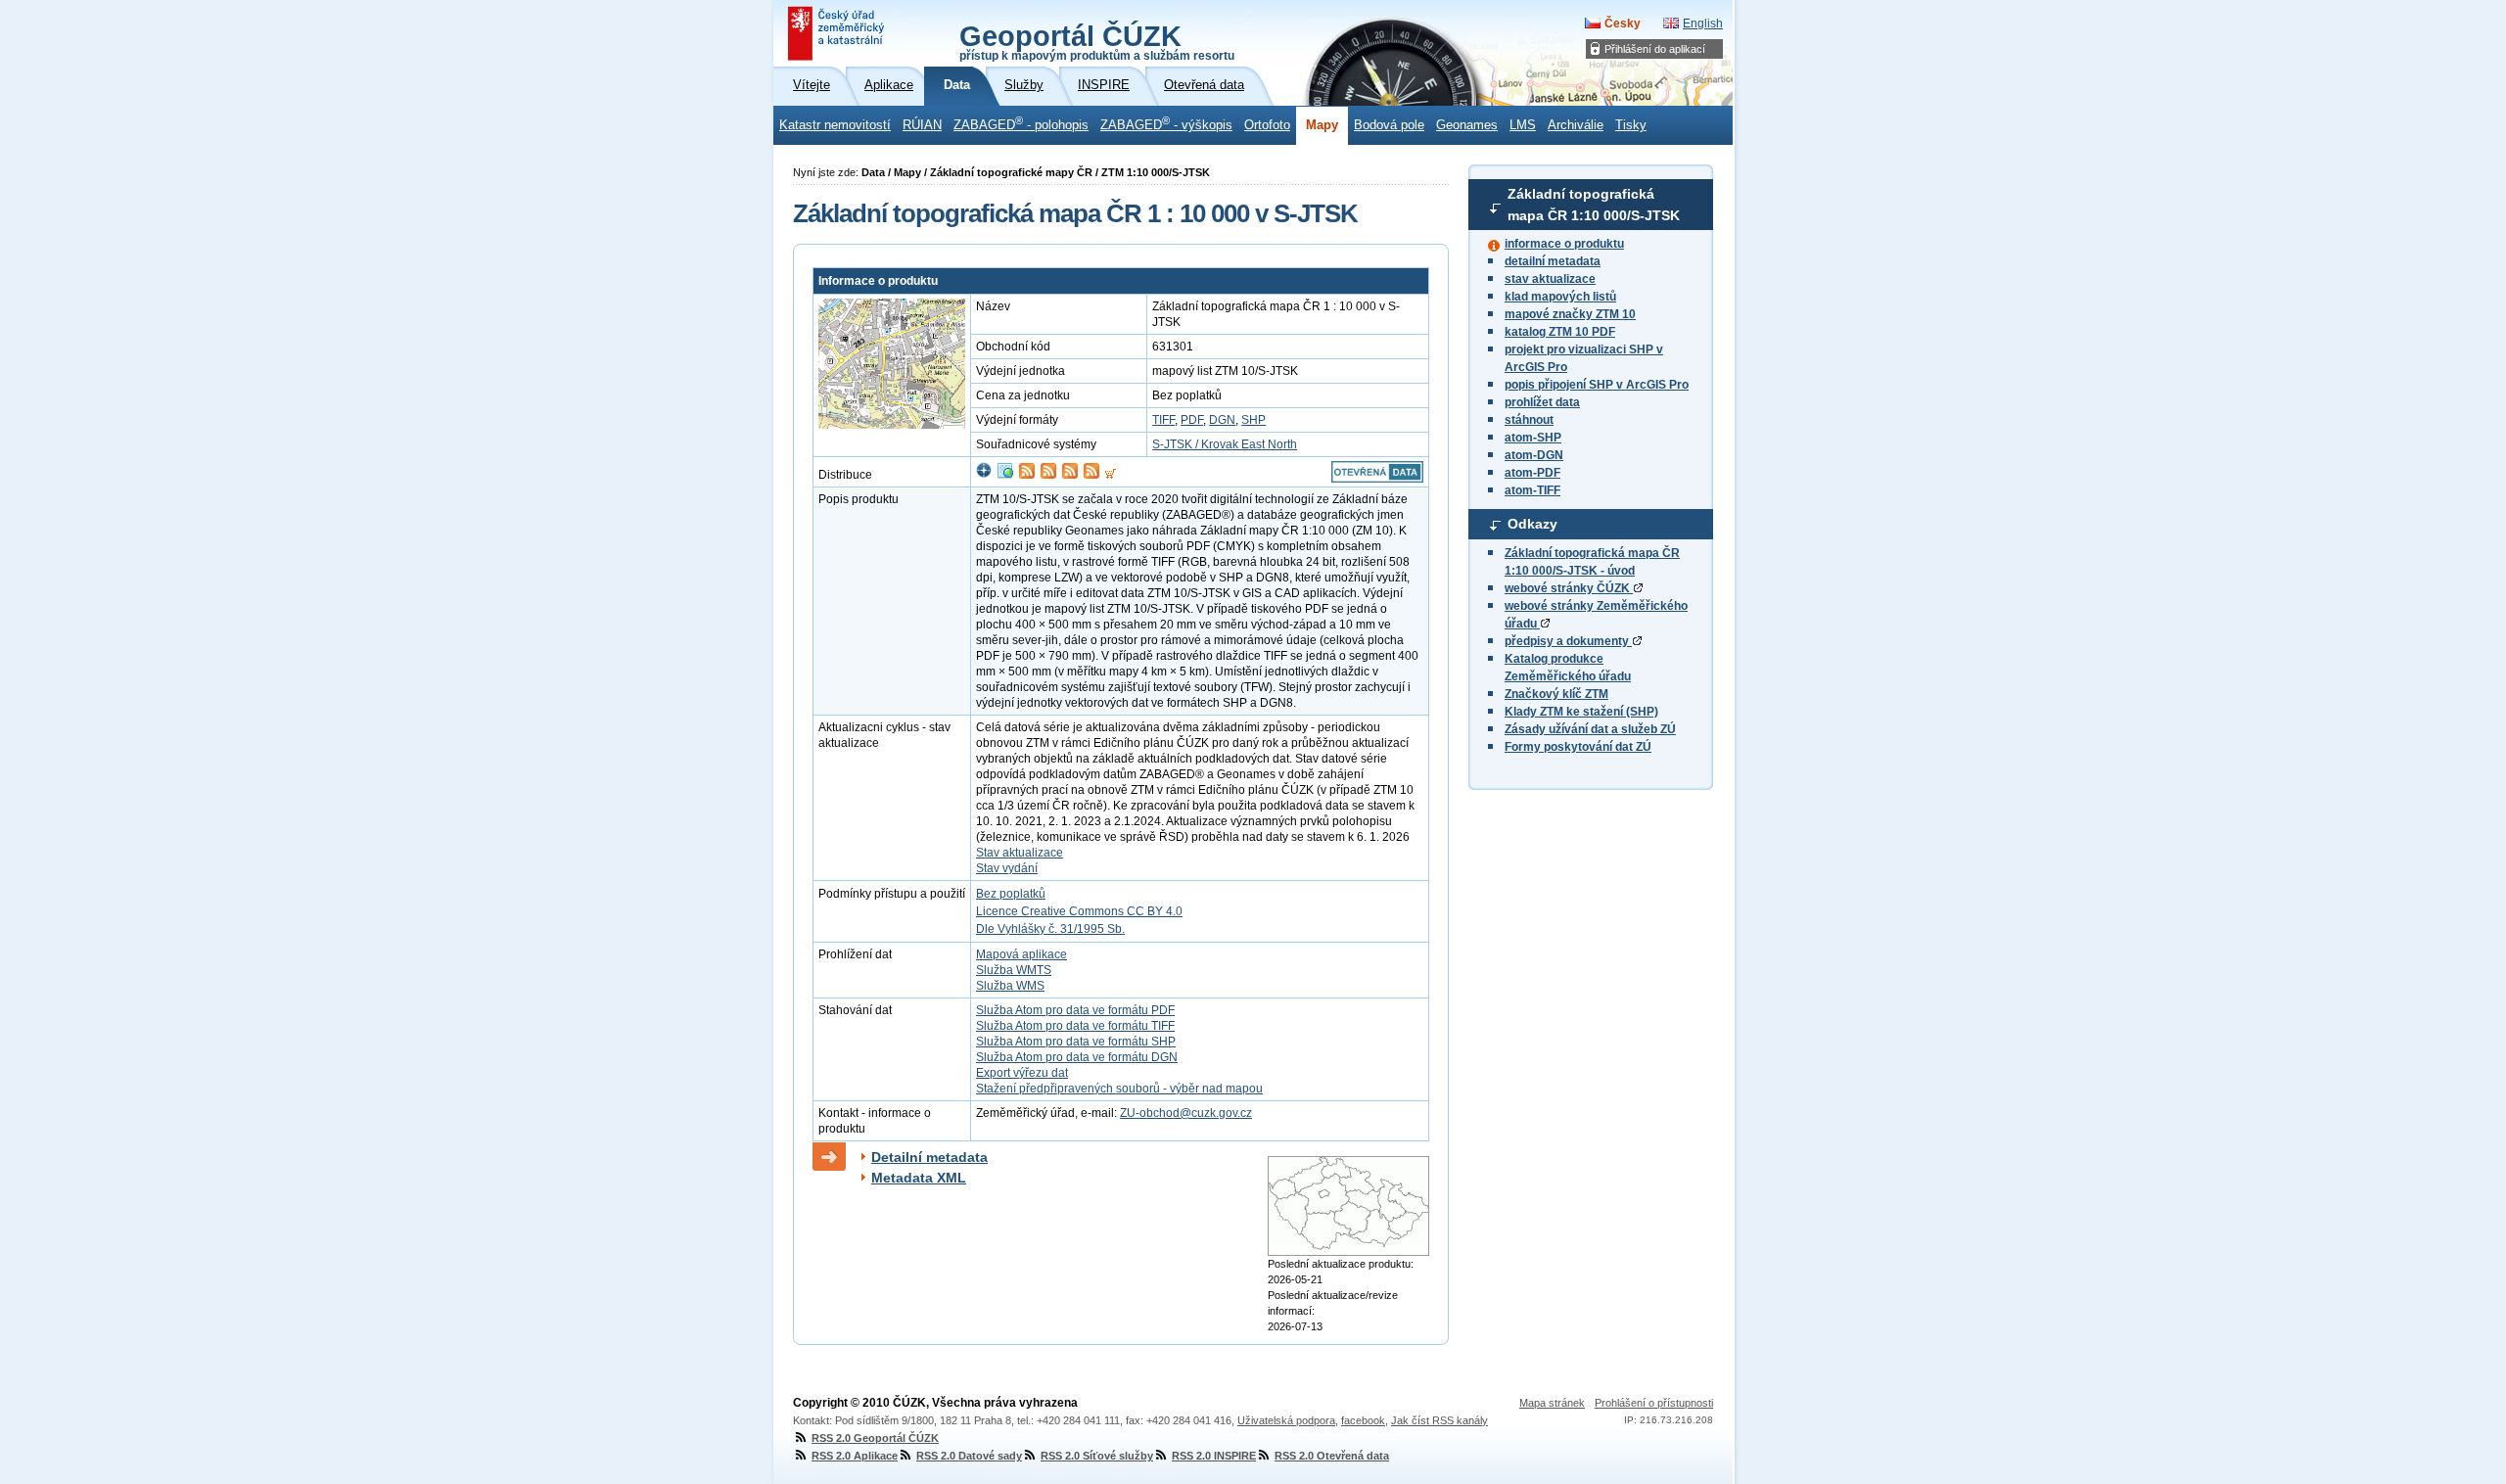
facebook (1363, 1420)
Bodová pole (1389, 125)
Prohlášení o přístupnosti (1654, 1403)
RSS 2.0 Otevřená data (1332, 1456)
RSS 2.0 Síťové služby (1097, 1456)
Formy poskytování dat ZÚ (1578, 747)
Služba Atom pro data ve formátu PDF (1075, 1010)
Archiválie (1576, 125)
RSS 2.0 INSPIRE (1214, 1456)
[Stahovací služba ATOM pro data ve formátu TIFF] (1048, 475)
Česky (1623, 23)
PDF (1192, 420)
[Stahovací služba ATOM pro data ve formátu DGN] (1091, 475)
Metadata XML (919, 1178)
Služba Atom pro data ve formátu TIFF (1075, 1026)
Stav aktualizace (1020, 853)
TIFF (1163, 420)
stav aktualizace (1550, 279)
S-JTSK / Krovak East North (1225, 444)
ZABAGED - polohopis (1021, 123)
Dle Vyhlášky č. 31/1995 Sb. (1050, 929)
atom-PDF (1532, 473)
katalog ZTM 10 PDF (1560, 332)
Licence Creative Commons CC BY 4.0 (1079, 911)
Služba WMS (1010, 986)
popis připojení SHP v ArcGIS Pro (1597, 385)
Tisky (1631, 125)
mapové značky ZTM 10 (1570, 314)
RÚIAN (922, 125)
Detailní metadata (929, 1157)
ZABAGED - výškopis (1166, 123)
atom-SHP (1533, 438)
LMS (1523, 125)
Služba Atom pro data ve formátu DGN (1077, 1057)
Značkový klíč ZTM (1556, 694)
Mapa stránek (1552, 1403)
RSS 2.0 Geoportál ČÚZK (875, 1438)
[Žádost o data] (1111, 475)
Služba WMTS (1014, 970)
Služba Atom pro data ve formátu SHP (1076, 1042)
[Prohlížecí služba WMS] (1005, 475)
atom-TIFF (1532, 490)
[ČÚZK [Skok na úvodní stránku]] (838, 33)
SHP (1253, 420)
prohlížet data (1542, 402)
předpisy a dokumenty (1568, 641)
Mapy (1322, 125)
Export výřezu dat (1022, 1073)
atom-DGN (1534, 455)
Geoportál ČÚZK (1097, 41)
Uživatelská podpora (1286, 1420)
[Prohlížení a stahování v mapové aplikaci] (984, 475)
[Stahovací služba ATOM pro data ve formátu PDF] (1027, 475)
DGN (1222, 420)
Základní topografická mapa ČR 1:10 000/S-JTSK (1594, 205)
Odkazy (1532, 524)
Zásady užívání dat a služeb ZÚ (1590, 729)
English (1703, 23)
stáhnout (1529, 420)
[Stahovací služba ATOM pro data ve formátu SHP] (1070, 475)
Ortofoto (1267, 125)
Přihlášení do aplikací (1655, 49)
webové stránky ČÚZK (1569, 588)
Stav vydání (1007, 868)
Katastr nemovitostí (835, 125)
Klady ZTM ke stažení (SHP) (1581, 712)
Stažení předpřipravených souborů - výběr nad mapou (1119, 1089)
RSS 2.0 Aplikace (855, 1456)
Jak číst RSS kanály (1439, 1420)
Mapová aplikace (1021, 954)
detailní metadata (1553, 261)
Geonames (1467, 125)
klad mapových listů (1560, 297)
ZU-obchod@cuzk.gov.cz (1186, 1113)
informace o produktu (1564, 244)
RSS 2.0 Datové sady (969, 1456)
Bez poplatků (1011, 894)
